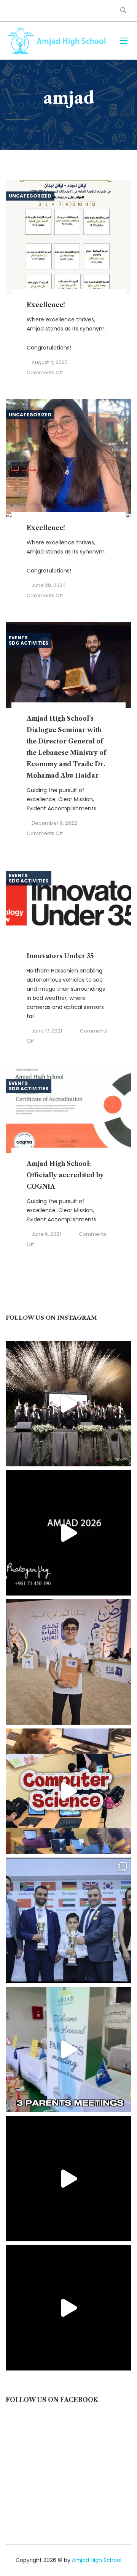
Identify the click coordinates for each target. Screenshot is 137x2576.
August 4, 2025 (50, 362)
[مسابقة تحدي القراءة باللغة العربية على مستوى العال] (68, 1662)
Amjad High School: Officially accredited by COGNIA (65, 1175)
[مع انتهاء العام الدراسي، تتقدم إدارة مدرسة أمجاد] (68, 2049)
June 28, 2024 (49, 585)
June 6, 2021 (46, 1234)
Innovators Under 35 (60, 956)
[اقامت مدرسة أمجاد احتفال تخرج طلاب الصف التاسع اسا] (68, 1533)
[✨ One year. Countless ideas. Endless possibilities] (68, 1791)
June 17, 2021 (47, 1031)
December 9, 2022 (54, 823)
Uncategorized (30, 196)
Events (18, 638)
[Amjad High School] (57, 41)
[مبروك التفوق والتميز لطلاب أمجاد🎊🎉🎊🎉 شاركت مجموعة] (68, 1920)
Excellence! (46, 305)
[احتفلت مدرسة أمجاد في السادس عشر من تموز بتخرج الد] (68, 1404)
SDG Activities (29, 643)
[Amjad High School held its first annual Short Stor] (68, 2179)
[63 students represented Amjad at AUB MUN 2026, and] (68, 2308)
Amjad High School (97, 2560)
